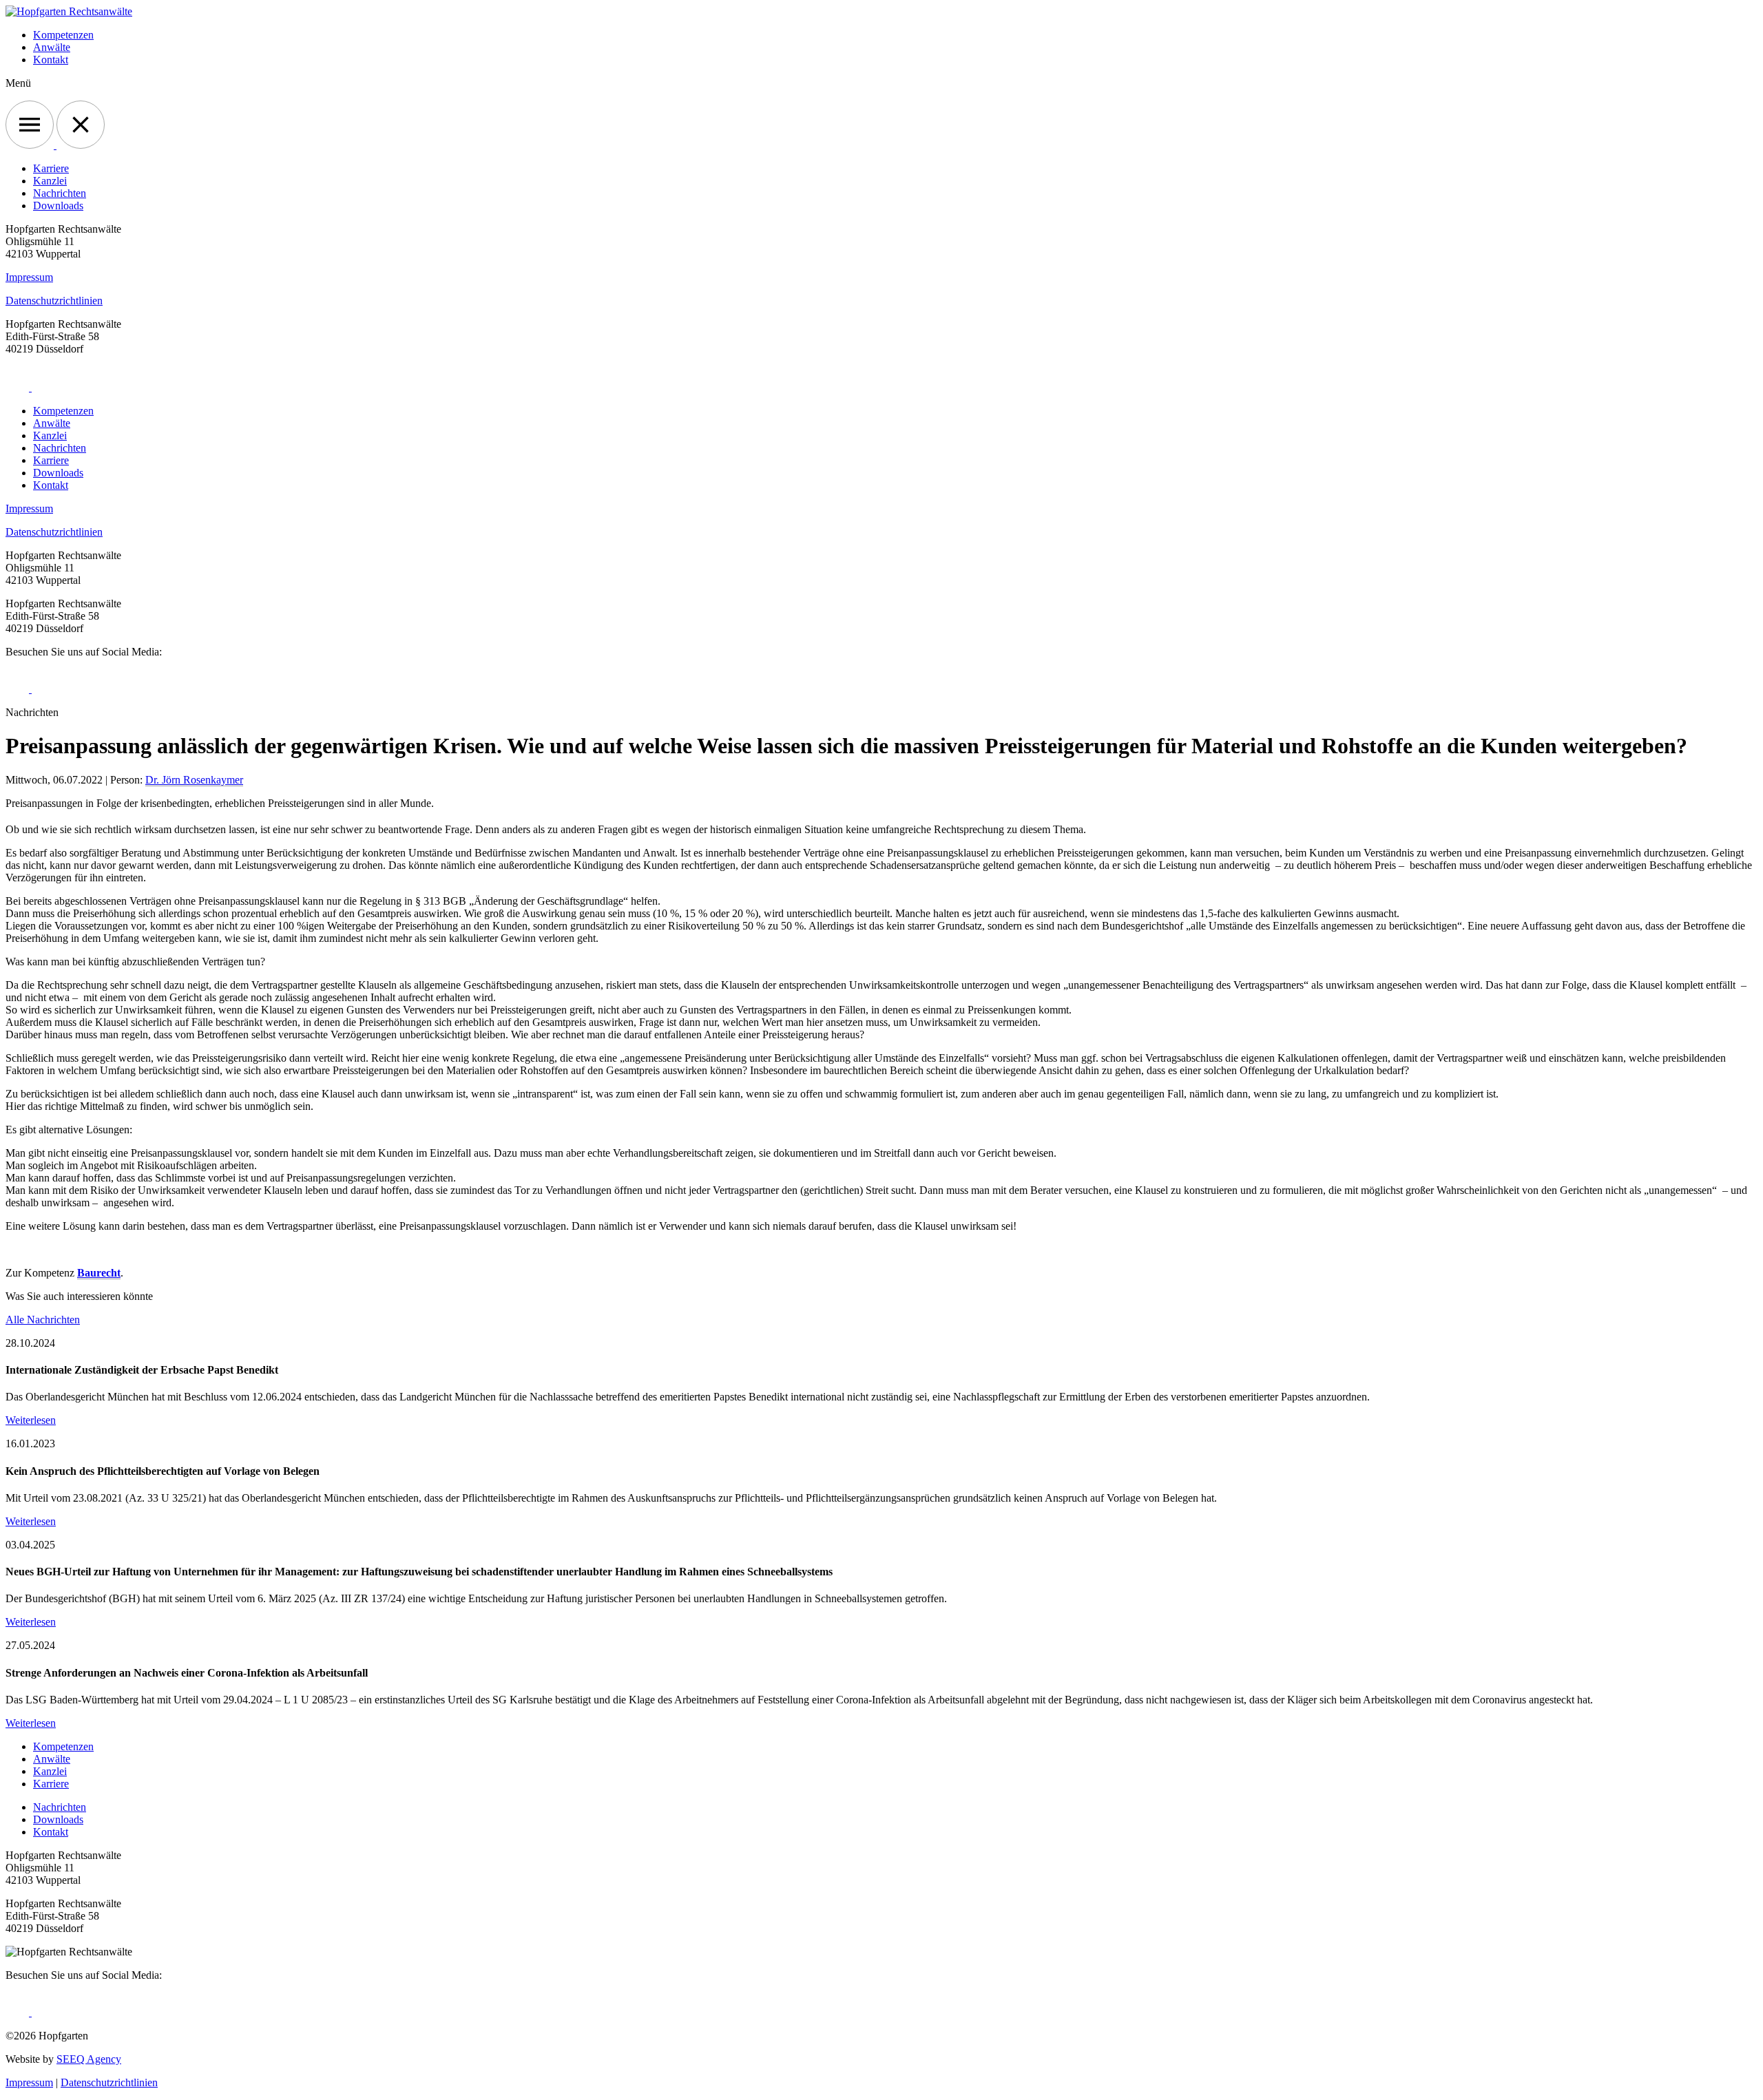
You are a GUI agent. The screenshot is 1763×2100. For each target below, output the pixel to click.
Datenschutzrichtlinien (54, 301)
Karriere (51, 168)
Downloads (58, 206)
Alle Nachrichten (43, 1320)
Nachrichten (60, 193)
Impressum (29, 277)
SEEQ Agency (89, 2059)
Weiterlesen (31, 1420)
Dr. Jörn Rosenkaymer (194, 780)
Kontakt (51, 60)
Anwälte (52, 47)
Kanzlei (50, 181)
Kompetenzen (63, 35)
